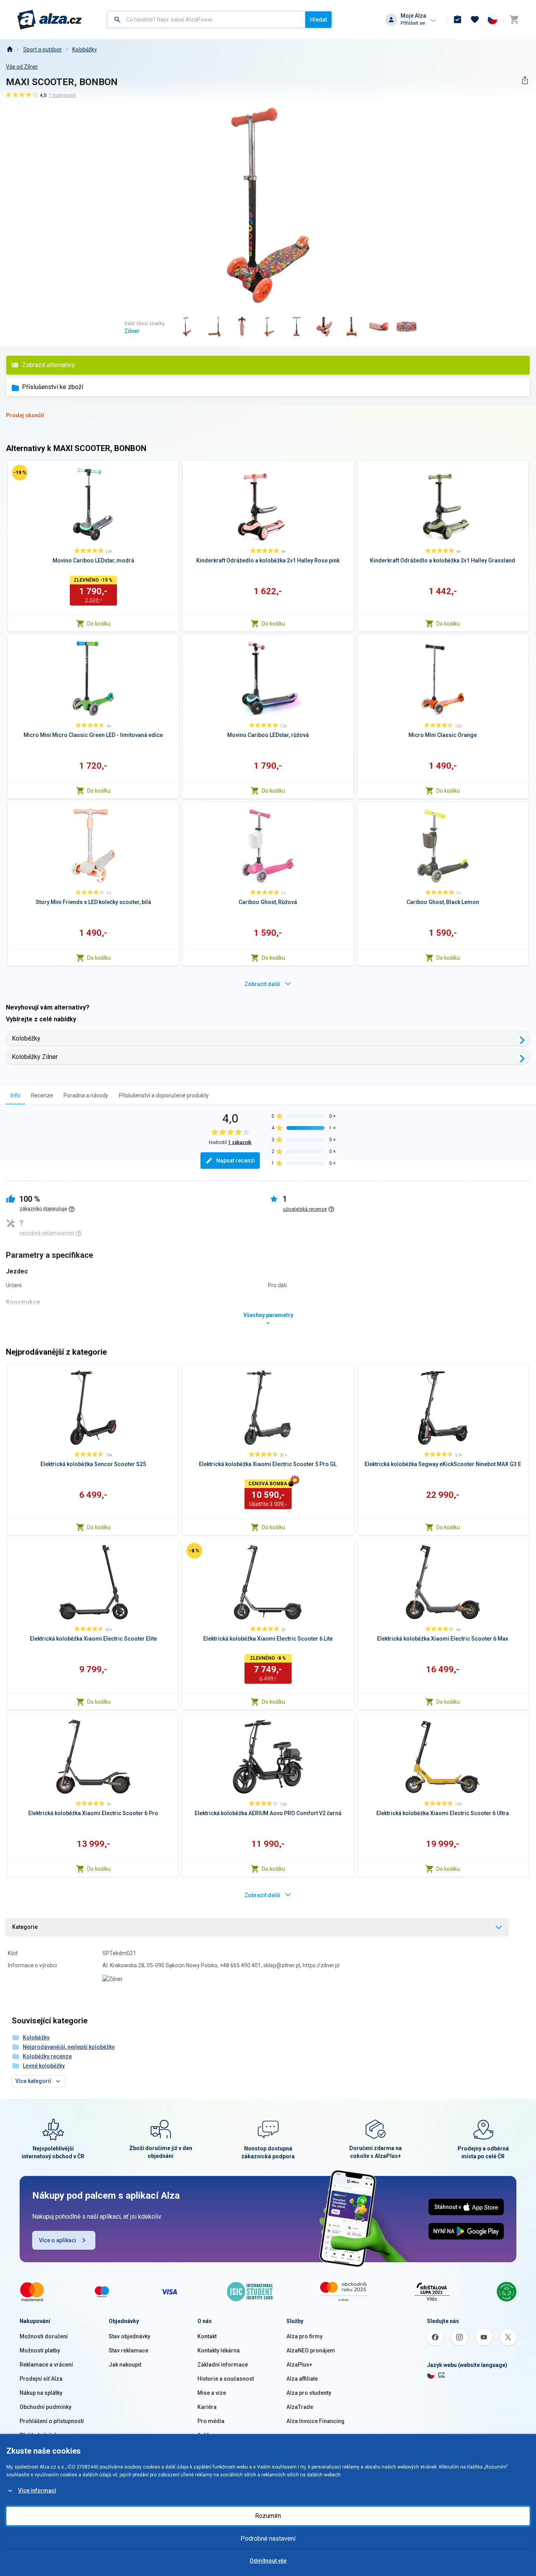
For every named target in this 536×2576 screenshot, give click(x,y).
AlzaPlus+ (299, 2365)
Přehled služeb (39, 2435)
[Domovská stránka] (9, 49)
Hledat (318, 20)
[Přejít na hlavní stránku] (50, 20)
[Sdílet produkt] (525, 80)
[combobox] (206, 20)
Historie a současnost (226, 2379)
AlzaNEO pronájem (311, 2350)
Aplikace (208, 2435)
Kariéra (207, 2407)
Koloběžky (85, 49)
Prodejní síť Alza (41, 2379)
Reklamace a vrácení (46, 2365)
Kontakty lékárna (219, 2350)
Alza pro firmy (304, 2336)
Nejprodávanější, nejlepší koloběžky (69, 2047)
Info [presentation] (15, 1095)
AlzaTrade (300, 2407)
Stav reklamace (129, 2350)
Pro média (211, 2421)
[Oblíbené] (475, 20)
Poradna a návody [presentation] (86, 1095)
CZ (441, 2375)
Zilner (132, 331)
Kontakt (207, 2336)
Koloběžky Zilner (35, 1057)
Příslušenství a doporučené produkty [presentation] (164, 1095)
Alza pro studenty (309, 2393)
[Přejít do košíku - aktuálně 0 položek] (514, 20)
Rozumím (268, 2516)
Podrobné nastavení (268, 2539)
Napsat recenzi (236, 1161)
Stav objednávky (129, 2336)
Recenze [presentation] (42, 1095)
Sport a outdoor (43, 49)
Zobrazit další (262, 984)
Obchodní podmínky (46, 2407)
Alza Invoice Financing (315, 2421)
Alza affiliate (302, 2379)
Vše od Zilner (22, 67)
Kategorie (25, 1927)
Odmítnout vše (268, 2561)
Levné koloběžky (44, 2066)
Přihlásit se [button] (413, 23)
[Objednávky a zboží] (458, 20)
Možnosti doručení (44, 2336)
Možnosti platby (40, 2350)
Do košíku (99, 624)
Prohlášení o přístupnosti (52, 2421)
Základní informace (223, 2365)
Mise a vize (212, 2393)
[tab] (15, 1095)
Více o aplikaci (57, 2240)
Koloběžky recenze (47, 2056)
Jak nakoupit (125, 2365)
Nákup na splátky (41, 2393)
